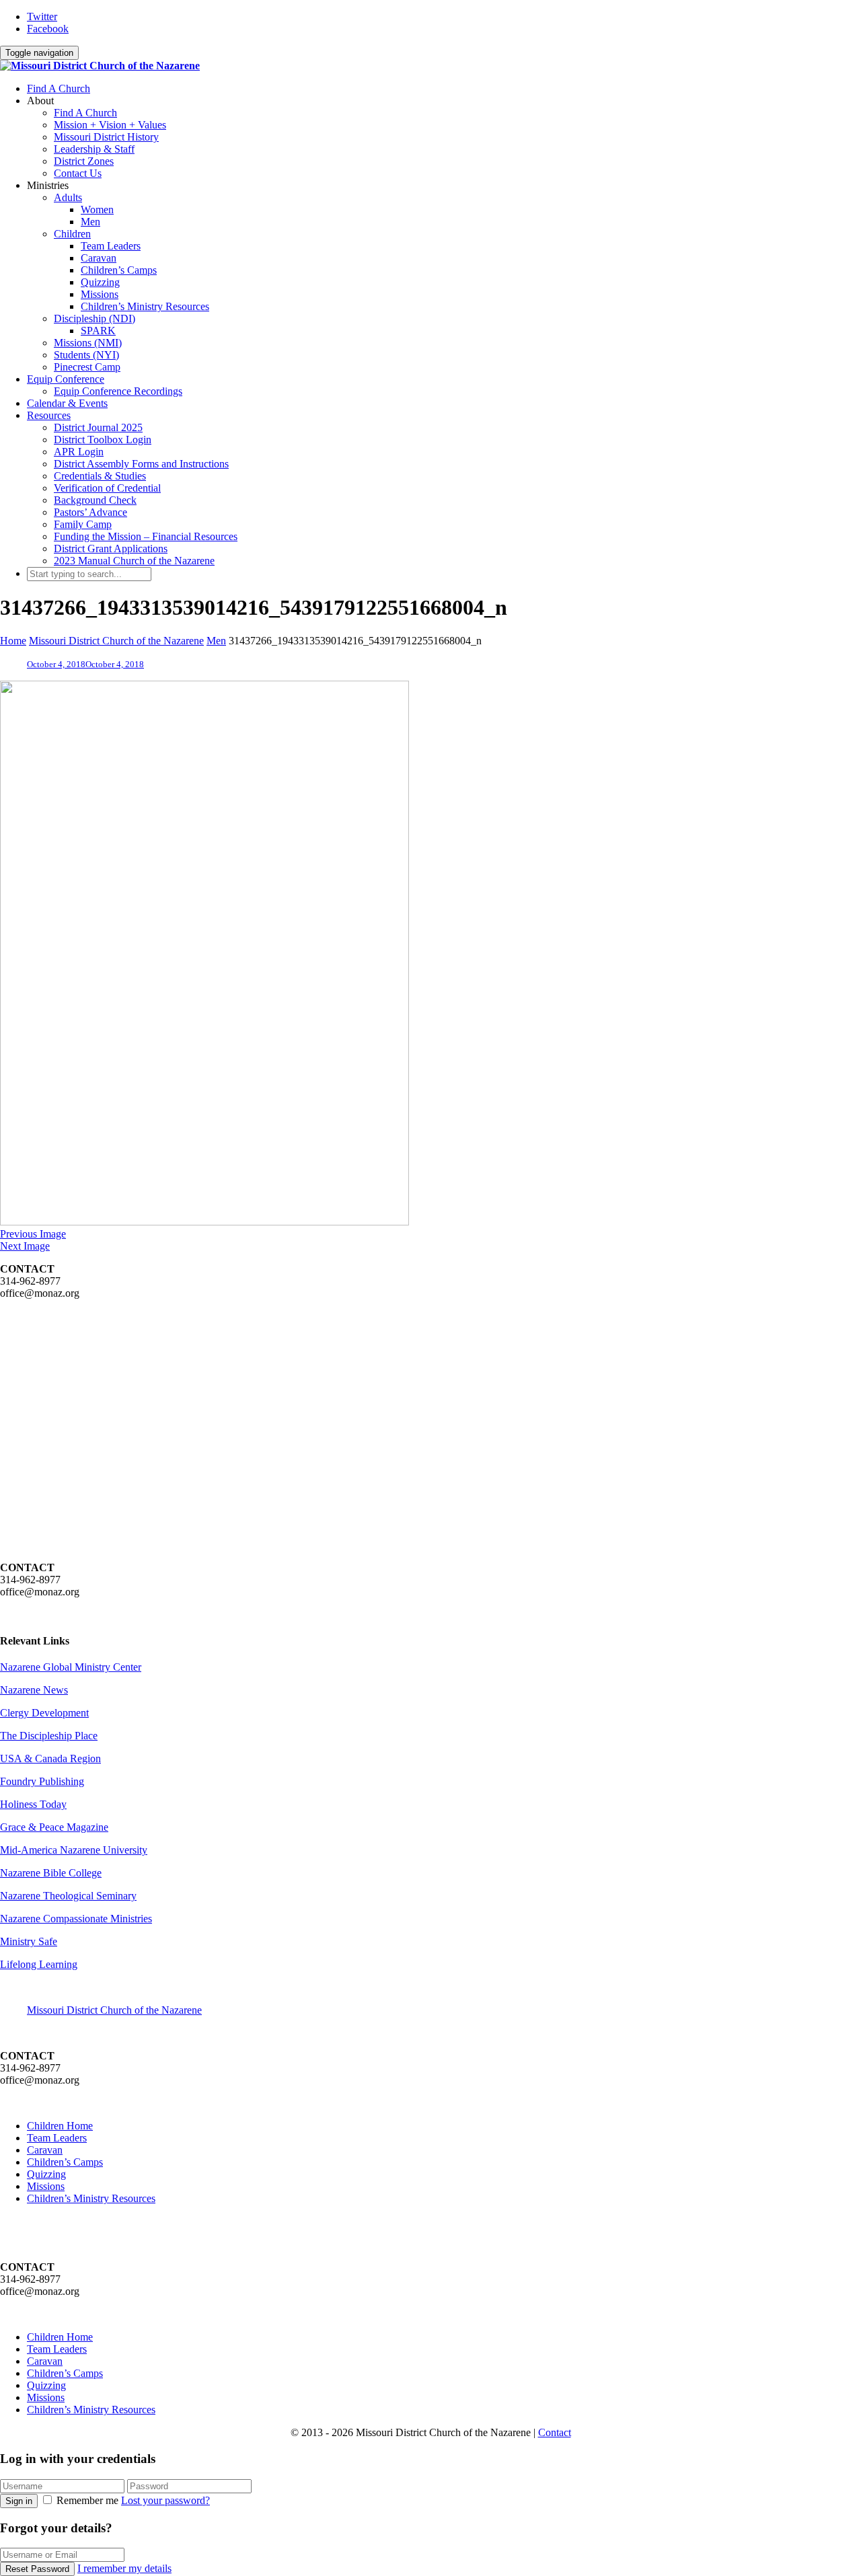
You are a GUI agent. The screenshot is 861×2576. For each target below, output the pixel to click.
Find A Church (59, 88)
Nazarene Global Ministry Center (71, 1667)
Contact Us (78, 173)
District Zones (84, 161)
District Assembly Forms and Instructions (141, 464)
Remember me (87, 2500)
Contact (555, 2432)
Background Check (95, 500)
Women (97, 210)
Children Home (60, 2126)
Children (72, 234)
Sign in (19, 2501)
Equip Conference (66, 379)
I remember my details (124, 2568)
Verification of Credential (107, 488)
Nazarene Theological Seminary (68, 1896)
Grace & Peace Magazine (54, 1827)
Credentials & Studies (100, 476)
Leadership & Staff (94, 149)
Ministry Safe (29, 1941)
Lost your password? (165, 2500)
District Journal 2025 (98, 427)
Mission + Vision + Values (110, 125)
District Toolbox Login (103, 440)
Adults (68, 197)
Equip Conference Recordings (118, 391)
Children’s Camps (119, 270)
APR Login (79, 452)
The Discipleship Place (49, 1736)
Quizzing (100, 282)
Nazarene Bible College (51, 1873)
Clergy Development (44, 1713)
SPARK (98, 331)
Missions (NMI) (88, 343)
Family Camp (83, 524)
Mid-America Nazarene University (74, 1850)
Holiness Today (33, 1804)
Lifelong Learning (39, 1964)
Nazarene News (34, 1690)
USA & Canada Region (50, 1758)
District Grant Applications (111, 548)
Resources (49, 415)
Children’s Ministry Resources (145, 306)
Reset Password (37, 2569)
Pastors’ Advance (90, 512)
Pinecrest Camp (87, 367)
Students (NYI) (86, 355)
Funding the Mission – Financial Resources (146, 536)
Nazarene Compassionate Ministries (76, 1919)
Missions (100, 294)
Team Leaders (111, 246)
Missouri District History (106, 137)
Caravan (99, 258)
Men (90, 222)
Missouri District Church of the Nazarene (114, 2010)
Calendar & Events (67, 403)
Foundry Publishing (42, 1781)
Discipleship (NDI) (95, 318)
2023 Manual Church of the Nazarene (134, 561)
